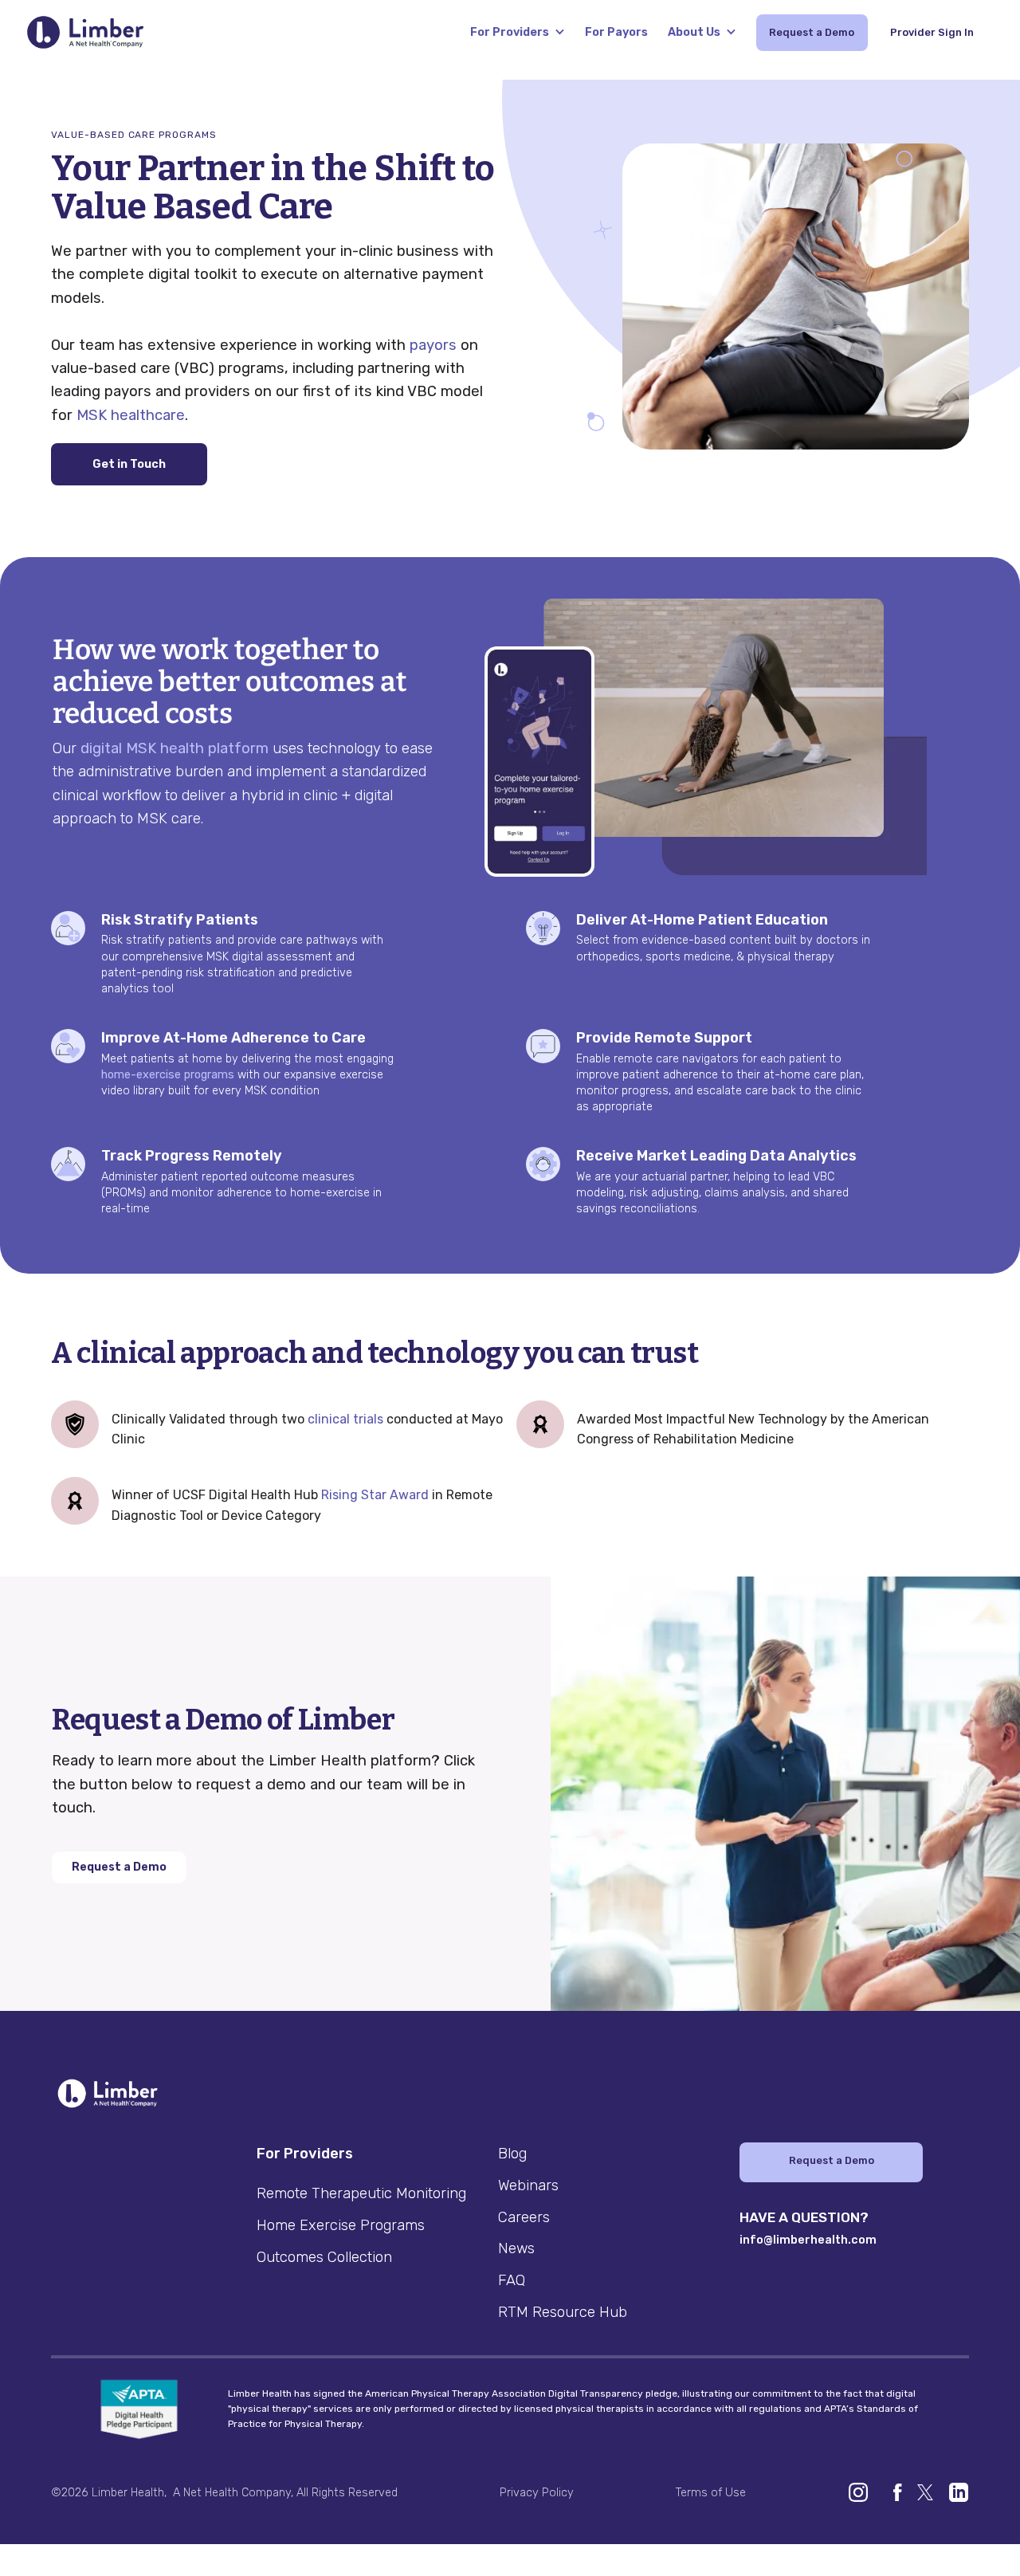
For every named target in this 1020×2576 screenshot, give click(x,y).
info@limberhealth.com (808, 2240)
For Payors (616, 32)
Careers (524, 2217)
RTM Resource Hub (563, 2312)
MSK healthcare (131, 415)
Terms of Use (711, 2493)
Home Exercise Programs (341, 2225)
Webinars (528, 2185)
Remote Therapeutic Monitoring (361, 2193)
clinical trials (345, 1419)
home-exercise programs (168, 1075)
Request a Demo (119, 1867)
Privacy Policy (537, 2493)
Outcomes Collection (324, 2257)
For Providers (510, 32)
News (516, 2248)
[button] (518, 32)
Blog (512, 2154)
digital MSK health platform (175, 748)
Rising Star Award (375, 1495)
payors (433, 345)
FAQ (512, 2280)
